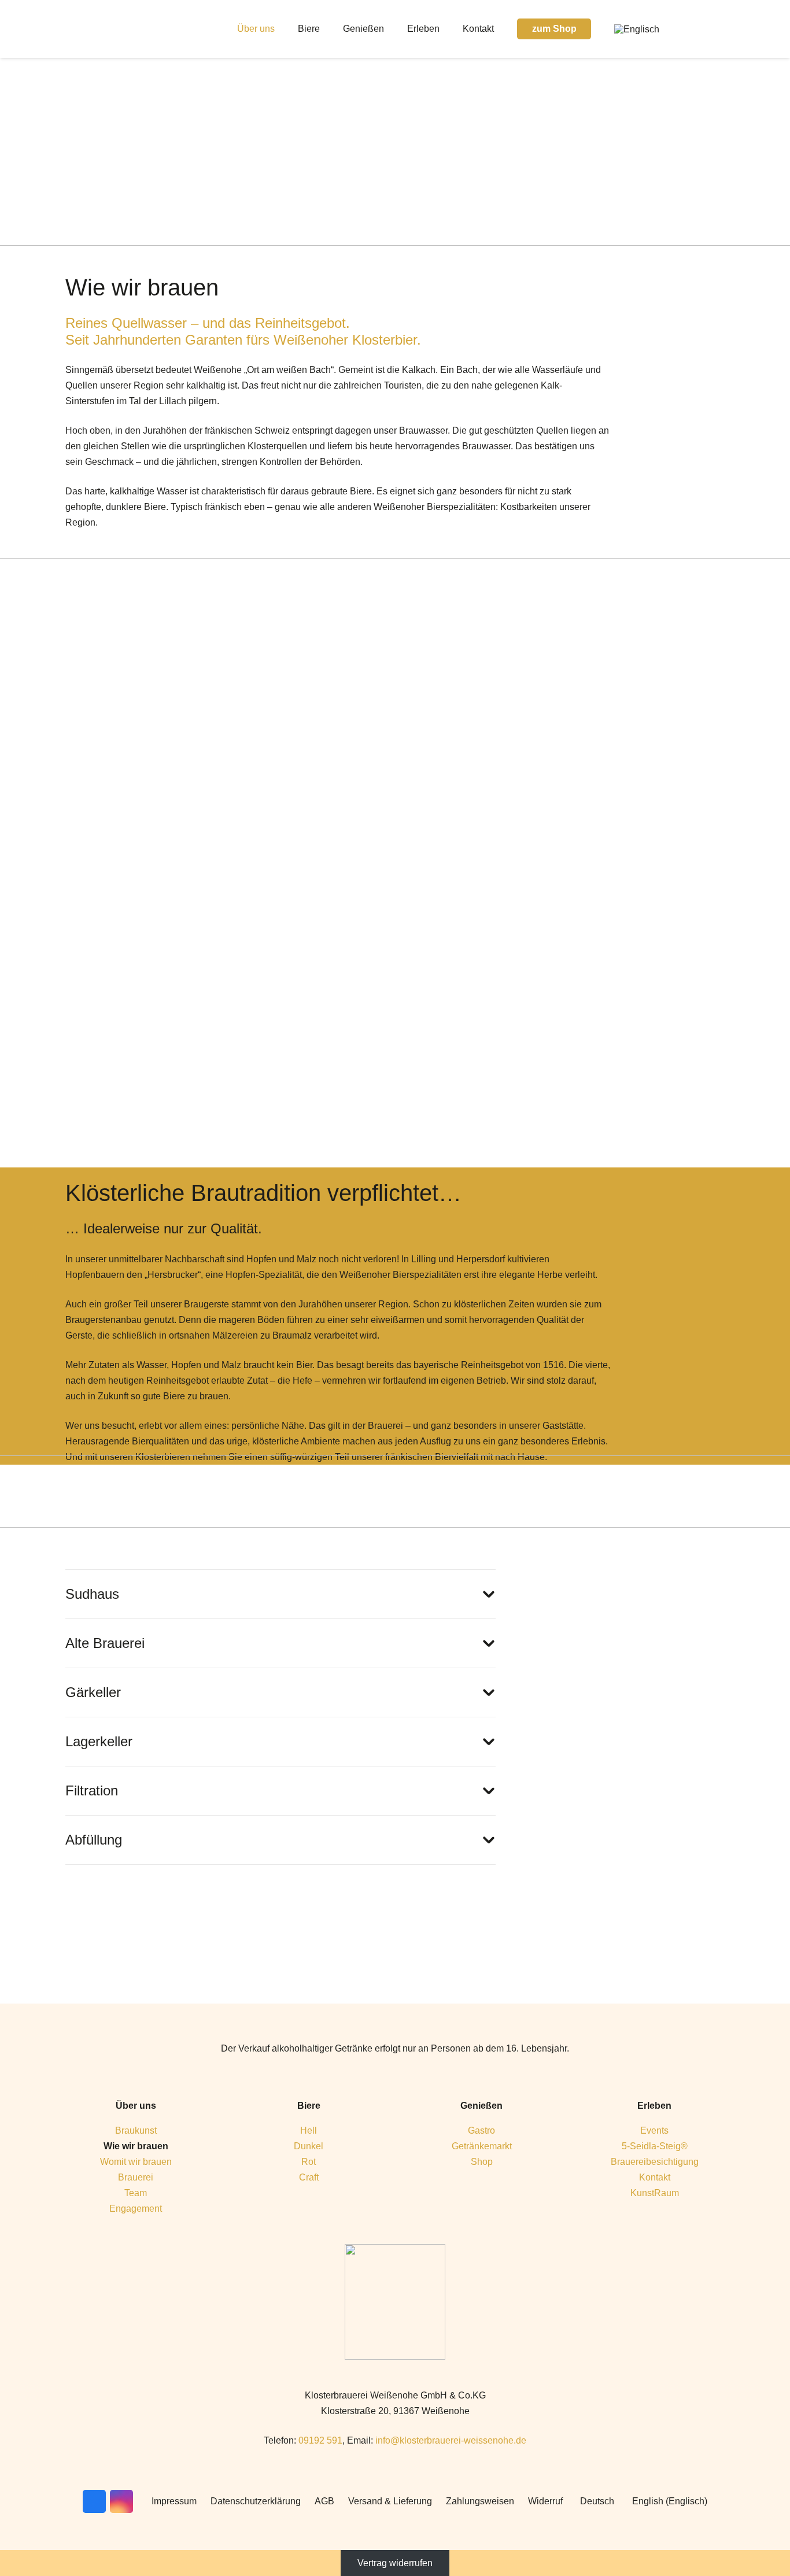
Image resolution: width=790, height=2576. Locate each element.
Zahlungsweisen (480, 2501)
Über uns (136, 2106)
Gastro (481, 2130)
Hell (309, 2130)
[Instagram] (715, 29)
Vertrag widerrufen (395, 2563)
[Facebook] (697, 29)
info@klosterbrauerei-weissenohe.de (451, 2440)
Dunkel (309, 2146)
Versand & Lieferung (390, 2501)
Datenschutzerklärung (256, 2501)
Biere (309, 2106)
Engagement (136, 2209)
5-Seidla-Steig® (655, 2146)
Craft (309, 2177)
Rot (309, 2162)
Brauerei (136, 2177)
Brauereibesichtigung (655, 2162)
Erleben (654, 2106)
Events (654, 2130)
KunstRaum (655, 2193)
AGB (324, 2501)
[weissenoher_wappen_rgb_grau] (395, 2302)
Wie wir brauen (136, 2146)
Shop (482, 2162)
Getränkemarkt (482, 2146)
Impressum (174, 2501)
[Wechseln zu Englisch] (638, 29)
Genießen (481, 2106)
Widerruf (545, 2501)
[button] (283, 29)
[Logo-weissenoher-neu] (124, 29)
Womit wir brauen (136, 2162)
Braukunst (136, 2130)
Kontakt (655, 2177)
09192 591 (320, 2440)
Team (136, 2193)
